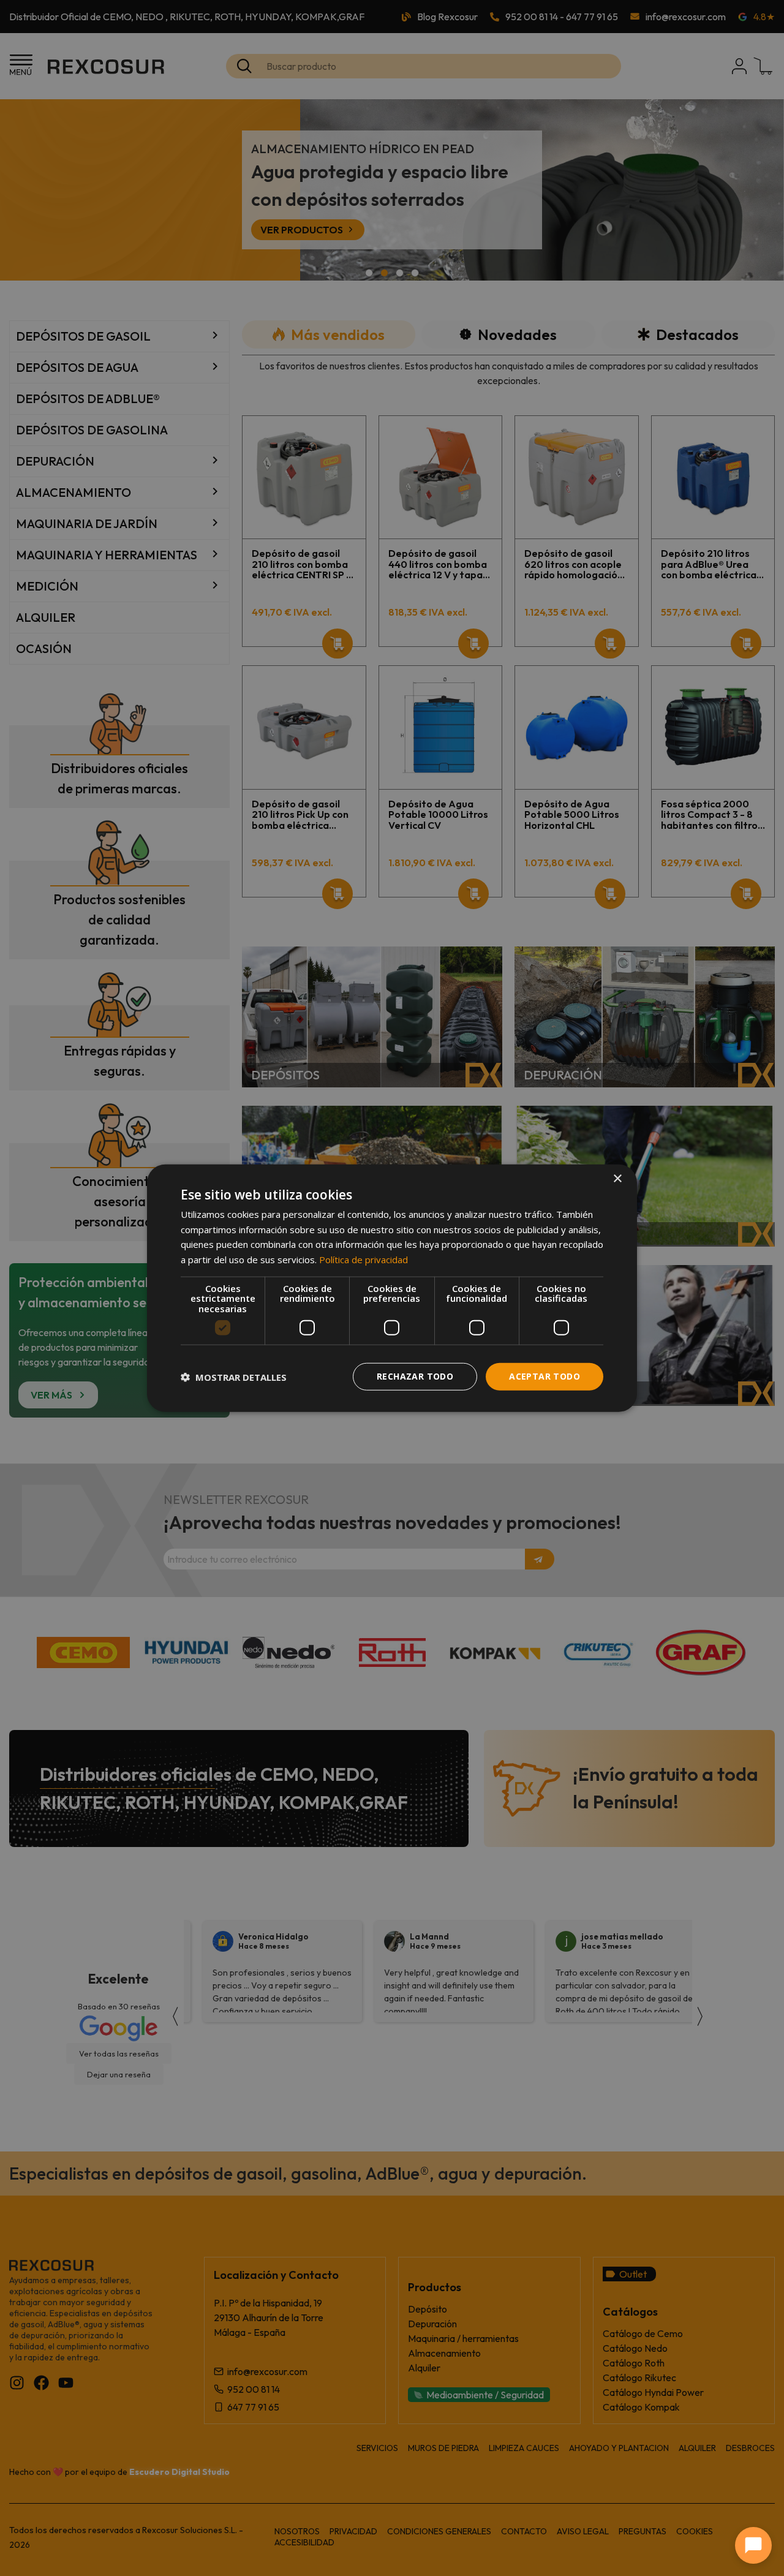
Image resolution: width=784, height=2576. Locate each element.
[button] (234, 1377)
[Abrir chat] (753, 2545)
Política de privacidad (364, 1260)
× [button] (617, 1178)
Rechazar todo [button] (415, 1376)
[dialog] (392, 1288)
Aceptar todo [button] (545, 1376)
